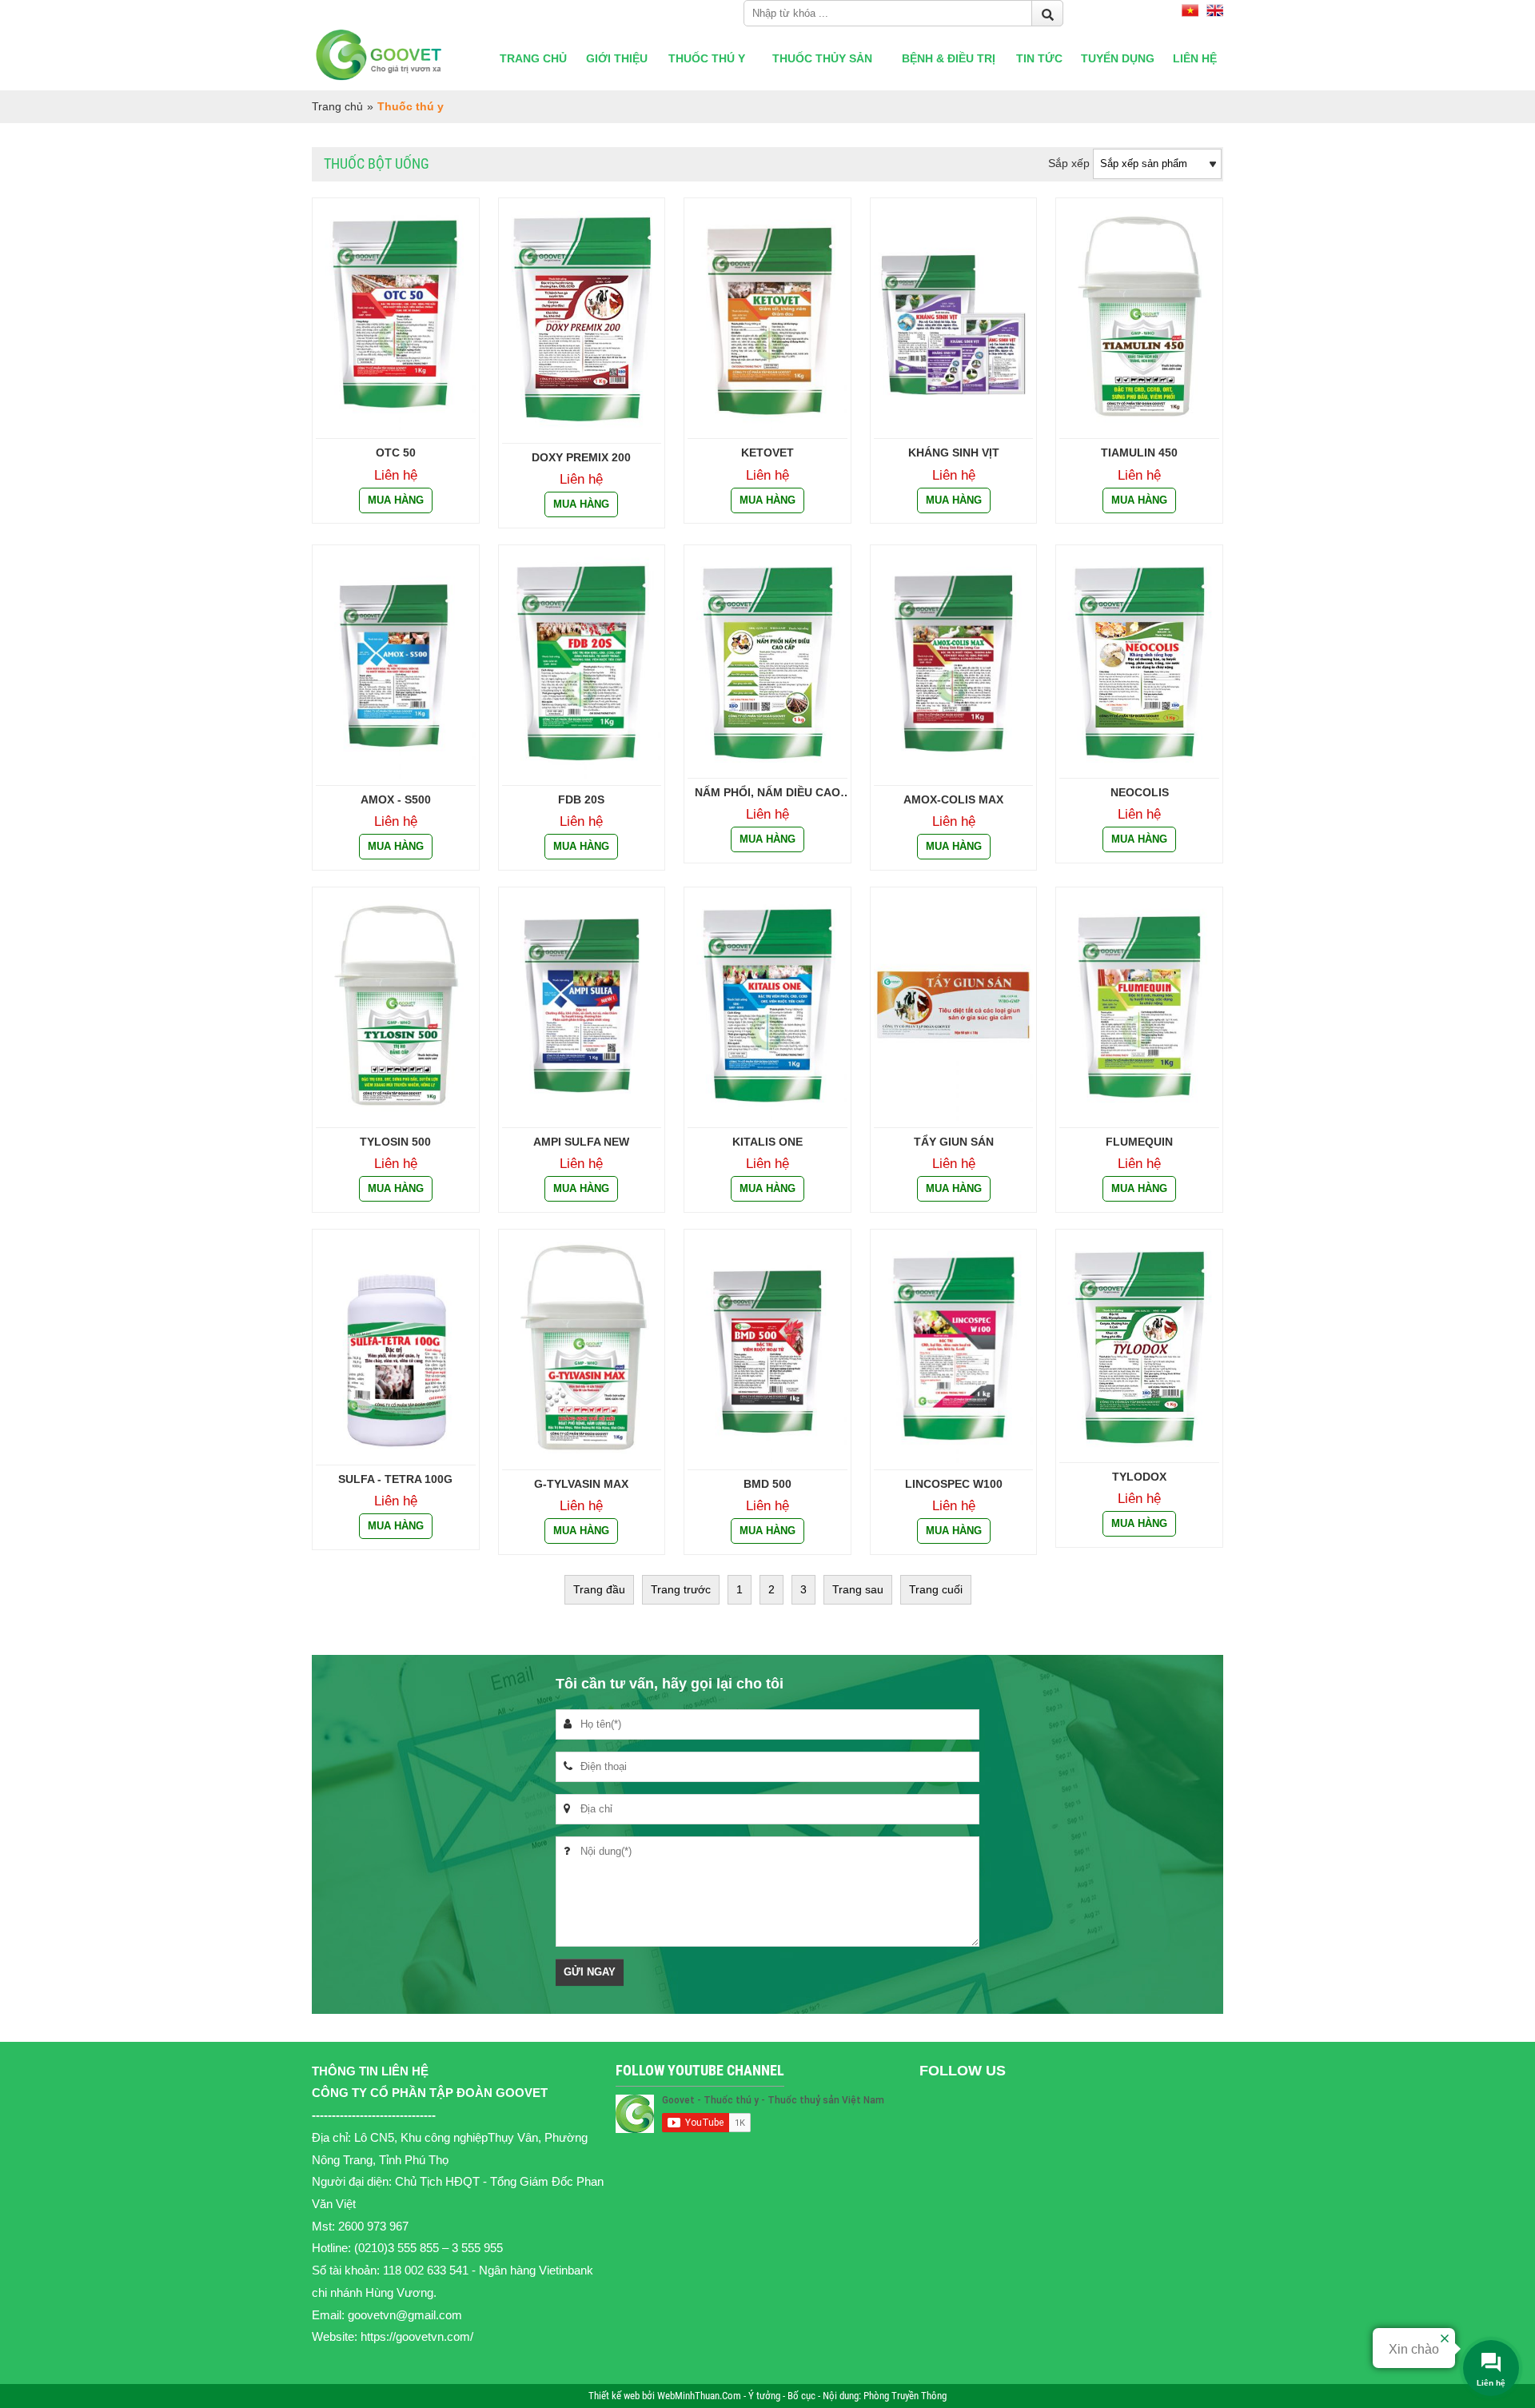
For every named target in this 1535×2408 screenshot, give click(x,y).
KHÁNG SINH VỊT (954, 452)
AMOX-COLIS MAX (953, 799)
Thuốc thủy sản (822, 58)
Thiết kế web (615, 2396)
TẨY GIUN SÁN (954, 1142)
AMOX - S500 (396, 799)
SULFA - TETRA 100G (395, 1479)
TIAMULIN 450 (1139, 452)
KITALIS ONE (767, 1142)
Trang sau (858, 1589)
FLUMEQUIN (1139, 1142)
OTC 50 (396, 452)
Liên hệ (1195, 58)
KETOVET (767, 452)
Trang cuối (936, 1589)
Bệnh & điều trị (949, 58)
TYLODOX (1139, 1477)
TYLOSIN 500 (395, 1142)
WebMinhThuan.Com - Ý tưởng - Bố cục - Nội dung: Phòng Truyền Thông (802, 2396)
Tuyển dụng (1118, 58)
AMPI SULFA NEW (581, 1142)
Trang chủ (337, 106)
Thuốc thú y (707, 58)
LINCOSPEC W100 (954, 1484)
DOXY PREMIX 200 (581, 457)
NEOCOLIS (1140, 792)
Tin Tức (1039, 58)
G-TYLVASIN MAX (581, 1484)
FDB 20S (581, 799)
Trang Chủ (533, 58)
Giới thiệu (617, 58)
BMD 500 (767, 1484)
